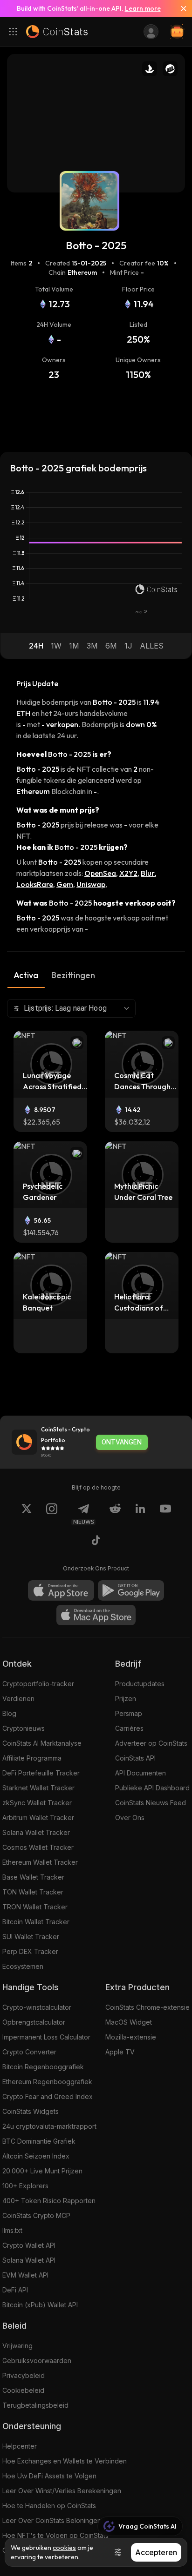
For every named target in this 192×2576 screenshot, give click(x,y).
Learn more (143, 8)
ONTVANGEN (122, 1442)
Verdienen (18, 1699)
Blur (148, 873)
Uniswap (91, 884)
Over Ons (130, 1818)
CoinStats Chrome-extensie (147, 2007)
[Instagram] (52, 1514)
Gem (65, 884)
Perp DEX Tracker (30, 1951)
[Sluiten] (180, 8)
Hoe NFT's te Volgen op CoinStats (55, 2535)
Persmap (129, 1713)
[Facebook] (96, 1542)
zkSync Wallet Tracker (37, 1803)
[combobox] (71, 1008)
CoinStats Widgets (31, 2111)
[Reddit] (115, 1514)
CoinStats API (135, 1758)
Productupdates (140, 1684)
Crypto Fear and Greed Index (48, 2096)
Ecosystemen (23, 1966)
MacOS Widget (129, 2022)
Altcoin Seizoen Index (36, 2156)
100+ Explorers (25, 2186)
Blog (9, 1713)
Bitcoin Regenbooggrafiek (43, 2067)
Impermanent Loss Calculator (46, 2037)
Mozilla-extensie (131, 2037)
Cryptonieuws (24, 1728)
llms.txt (12, 2230)
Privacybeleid (24, 2375)
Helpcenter (20, 2446)
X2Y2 (128, 873)
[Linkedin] (140, 1514)
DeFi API (15, 2290)
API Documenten (141, 1773)
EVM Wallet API (25, 2275)
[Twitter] (27, 1514)
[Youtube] (165, 1514)
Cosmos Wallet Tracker (38, 1847)
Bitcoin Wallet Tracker (36, 1922)
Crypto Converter (29, 2052)
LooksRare (35, 884)
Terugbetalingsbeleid (35, 2405)
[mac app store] (96, 1615)
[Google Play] (131, 1590)
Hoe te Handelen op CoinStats (49, 2506)
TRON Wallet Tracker (35, 1907)
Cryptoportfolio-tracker (38, 1684)
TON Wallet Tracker (33, 1892)
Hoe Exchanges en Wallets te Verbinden (65, 2461)
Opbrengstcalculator (34, 2022)
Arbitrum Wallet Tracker (38, 1818)
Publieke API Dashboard (152, 1788)
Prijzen (126, 1699)
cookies (64, 2548)
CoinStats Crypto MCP (36, 2215)
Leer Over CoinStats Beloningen (52, 2520)
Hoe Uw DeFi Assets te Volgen (49, 2476)
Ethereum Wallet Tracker (40, 1862)
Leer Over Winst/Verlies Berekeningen (62, 2491)
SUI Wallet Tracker (31, 1937)
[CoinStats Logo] (57, 32)
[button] (36, 646)
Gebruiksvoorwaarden (37, 2361)
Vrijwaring (17, 2346)
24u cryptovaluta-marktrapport (49, 2126)
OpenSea (100, 873)
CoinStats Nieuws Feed (151, 1803)
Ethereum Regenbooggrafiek (47, 2082)
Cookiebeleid (23, 2390)
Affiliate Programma (32, 1758)
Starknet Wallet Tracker (38, 1788)
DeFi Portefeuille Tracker (41, 1773)
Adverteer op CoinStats (151, 1743)
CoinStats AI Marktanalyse (42, 1743)
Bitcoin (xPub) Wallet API (40, 2305)
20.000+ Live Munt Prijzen (42, 2171)
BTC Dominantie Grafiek (39, 2141)
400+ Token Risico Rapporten (49, 2201)
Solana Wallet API (29, 2260)
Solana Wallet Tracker (36, 1832)
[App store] (61, 1590)
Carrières (129, 1728)
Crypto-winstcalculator (37, 2007)
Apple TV (120, 2052)
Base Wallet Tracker (33, 1877)
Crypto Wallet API (29, 2245)
